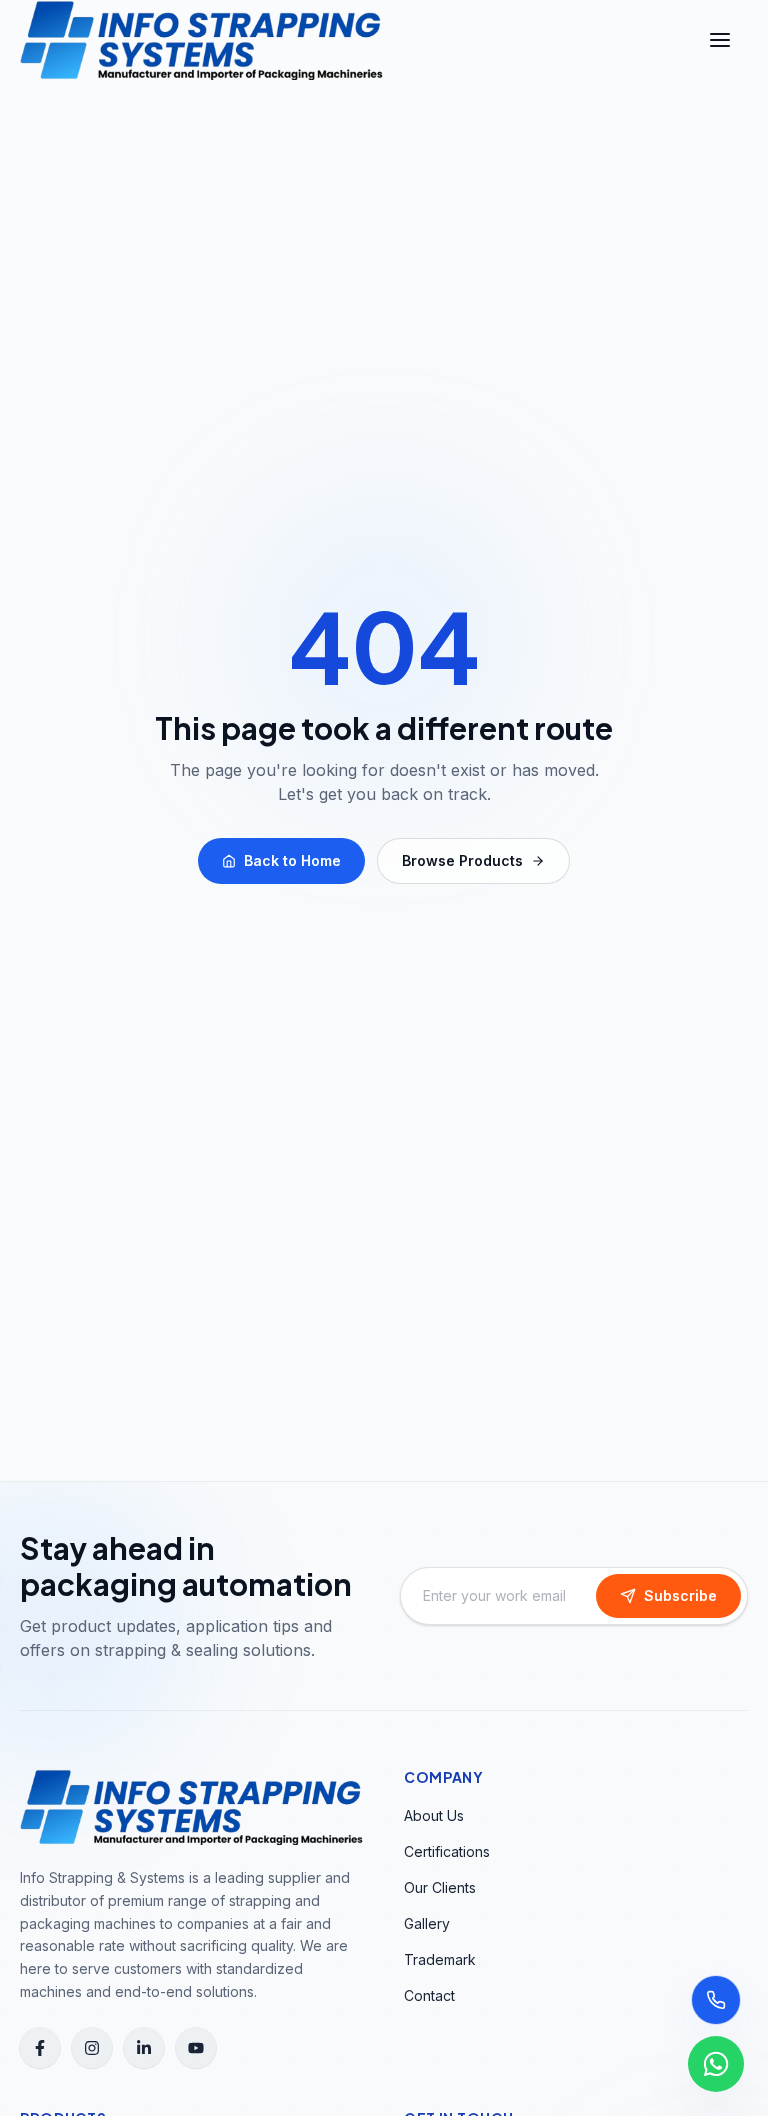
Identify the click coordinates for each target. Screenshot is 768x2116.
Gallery (427, 1923)
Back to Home (292, 860)
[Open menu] (720, 40)
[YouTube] (196, 2048)
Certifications (447, 1851)
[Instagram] (92, 2048)
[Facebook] (40, 2048)
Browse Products (462, 860)
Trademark (440, 1959)
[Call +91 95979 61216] (716, 2000)
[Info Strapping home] (202, 40)
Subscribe (680, 1595)
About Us (434, 1815)
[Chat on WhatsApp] (716, 2064)
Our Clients (440, 1887)
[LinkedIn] (144, 2048)
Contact (429, 1995)
